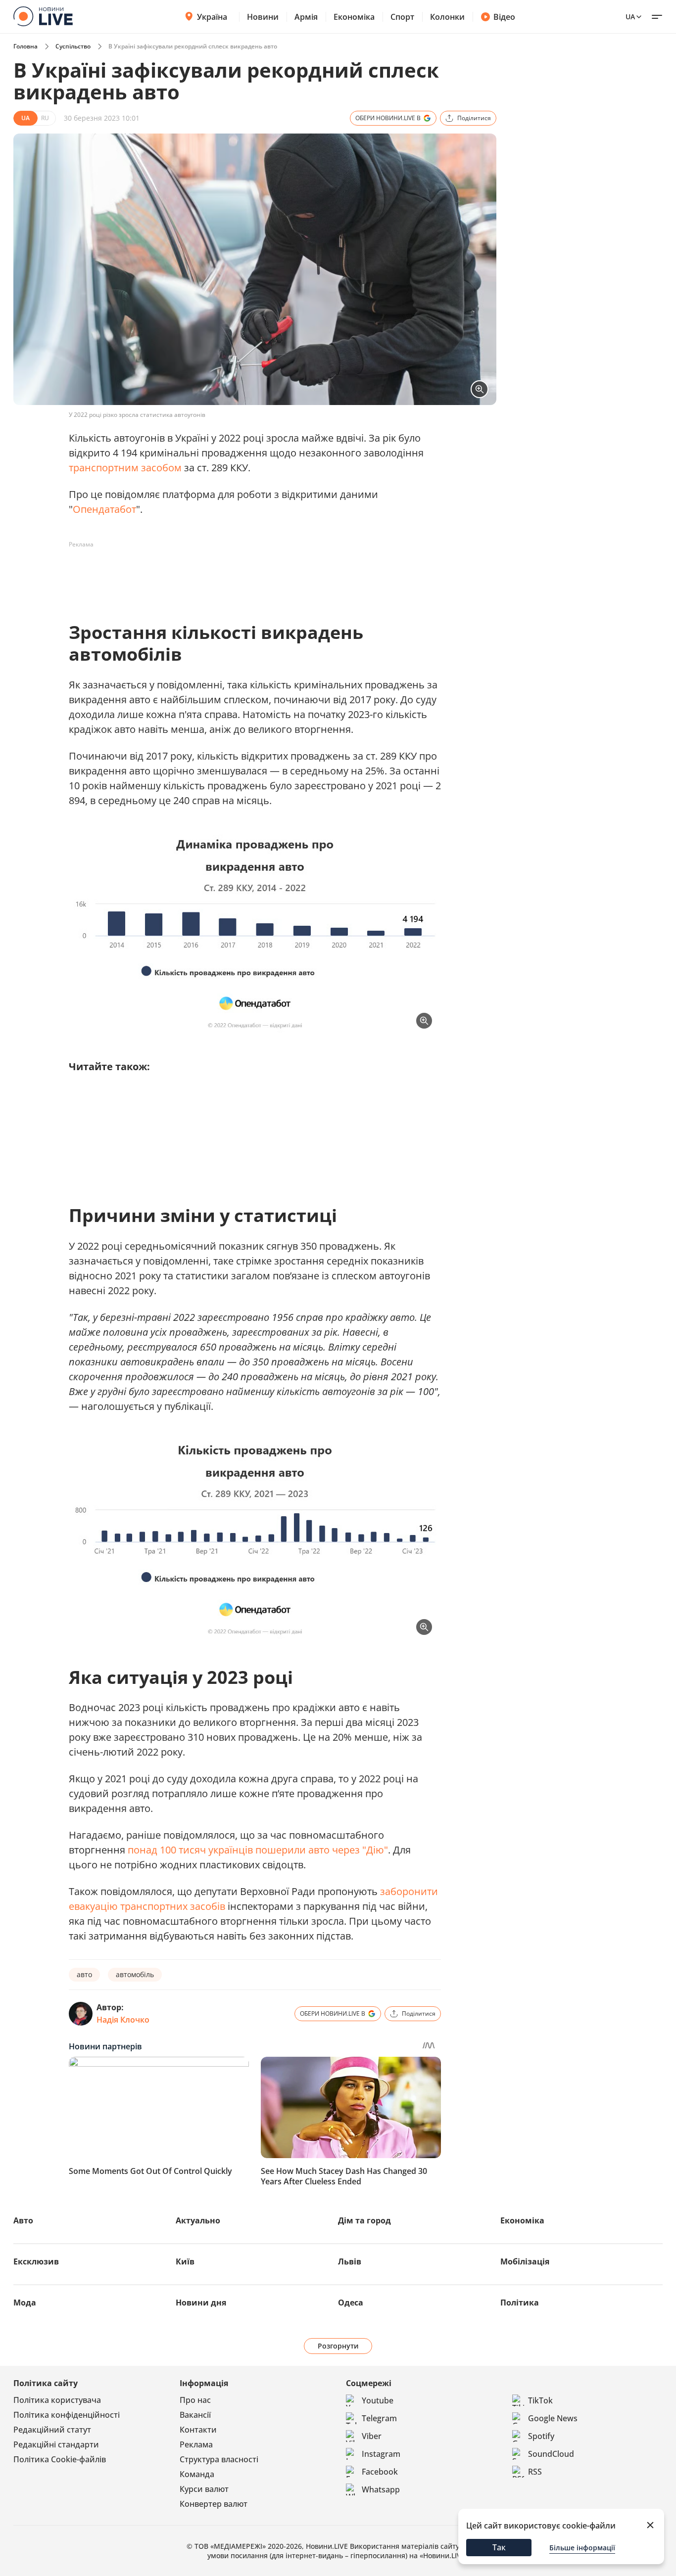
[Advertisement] (249, 575)
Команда (197, 2474)
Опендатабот (104, 509)
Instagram (381, 2454)
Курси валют (204, 2489)
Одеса (351, 2303)
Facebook (380, 2472)
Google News (553, 2418)
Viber (372, 2436)
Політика (520, 2303)
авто (84, 1974)
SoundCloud (551, 2454)
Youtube (378, 2400)
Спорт (402, 17)
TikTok (540, 2400)
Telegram (379, 2418)
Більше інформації (582, 2548)
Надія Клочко (123, 2020)
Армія (306, 17)
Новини (263, 17)
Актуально (198, 2220)
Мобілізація (525, 2261)
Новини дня (201, 2303)
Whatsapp (381, 2489)
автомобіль (135, 1974)
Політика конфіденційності (67, 2415)
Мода (25, 2303)
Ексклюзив (36, 2261)
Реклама (196, 2444)
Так (499, 2547)
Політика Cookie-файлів (60, 2459)
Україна (212, 17)
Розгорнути (338, 2346)
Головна (25, 46)
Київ (185, 2261)
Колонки (447, 17)
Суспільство (73, 46)
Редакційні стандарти (56, 2444)
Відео (504, 17)
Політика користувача (57, 2400)
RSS (535, 2472)
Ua (630, 17)
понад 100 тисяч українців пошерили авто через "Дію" (258, 1850)
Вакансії (195, 2415)
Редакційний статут (52, 2430)
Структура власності (219, 2459)
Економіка (354, 17)
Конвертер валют (214, 2504)
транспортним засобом (125, 468)
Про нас (195, 2400)
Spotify (541, 2436)
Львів (350, 2261)
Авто (23, 2220)
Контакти (198, 2430)
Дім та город (364, 2220)
